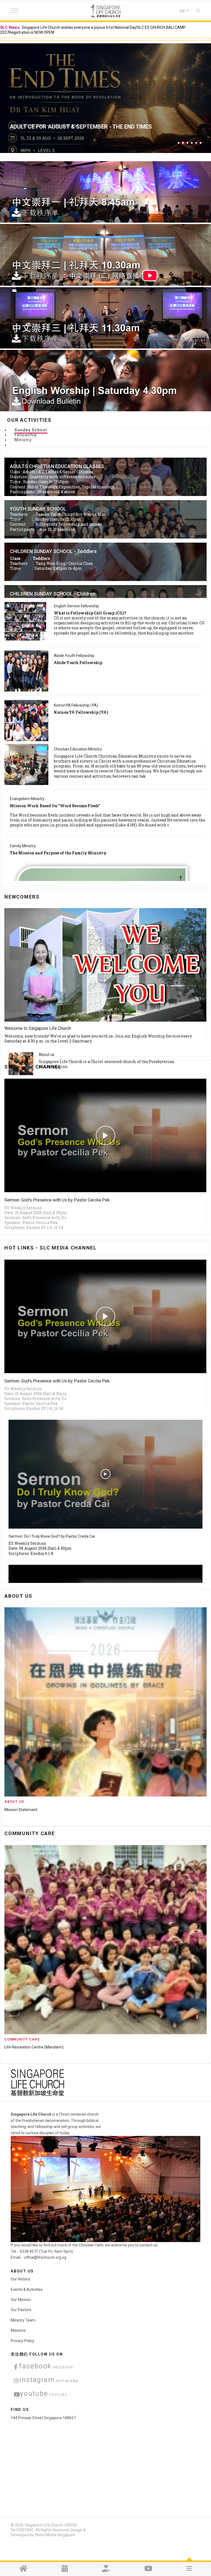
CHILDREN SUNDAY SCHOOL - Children (53, 594)
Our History (20, 2279)
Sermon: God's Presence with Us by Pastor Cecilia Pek (57, 1200)
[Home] (23, 2569)
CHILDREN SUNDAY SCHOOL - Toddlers (53, 551)
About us (47, 1055)
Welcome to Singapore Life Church (38, 1028)
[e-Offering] (106, 2569)
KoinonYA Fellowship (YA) (76, 705)
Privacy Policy (23, 2341)
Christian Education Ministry (78, 749)
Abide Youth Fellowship (74, 656)
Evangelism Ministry (27, 799)
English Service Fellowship (76, 606)
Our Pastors (21, 2310)
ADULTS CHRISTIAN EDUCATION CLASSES (57, 466)
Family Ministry (23, 846)
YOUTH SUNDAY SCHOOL (38, 509)
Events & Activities (27, 2289)
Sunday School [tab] (31, 430)
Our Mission (21, 2300)
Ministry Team (17, 1810)
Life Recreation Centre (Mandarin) (34, 2047)
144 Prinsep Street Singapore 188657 (43, 2418)
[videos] (148, 2569)
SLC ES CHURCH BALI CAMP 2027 (53, 127)
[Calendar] (65, 2569)
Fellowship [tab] (26, 435)
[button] (179, 143)
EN (183, 11)
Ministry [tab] (23, 440)
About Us (14, 1802)
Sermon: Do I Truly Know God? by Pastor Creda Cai (52, 1536)
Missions (18, 2330)
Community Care (22, 2039)
